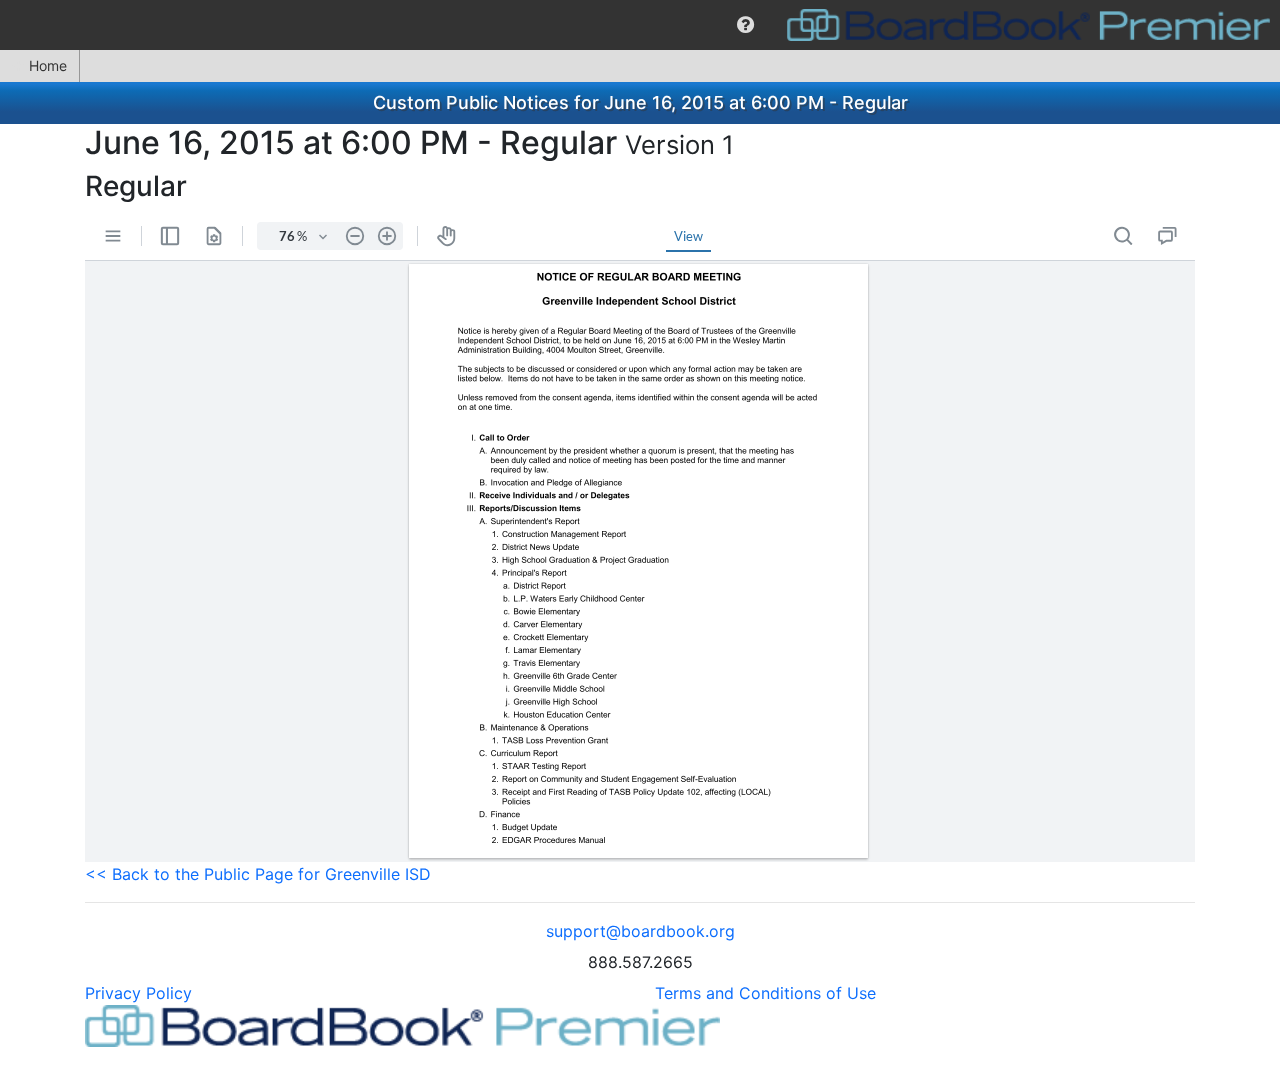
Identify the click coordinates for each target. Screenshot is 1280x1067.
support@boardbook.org (640, 931)
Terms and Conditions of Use (765, 993)
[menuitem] (745, 25)
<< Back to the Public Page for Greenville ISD (258, 874)
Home (48, 65)
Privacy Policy (138, 993)
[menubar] (640, 25)
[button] (745, 25)
